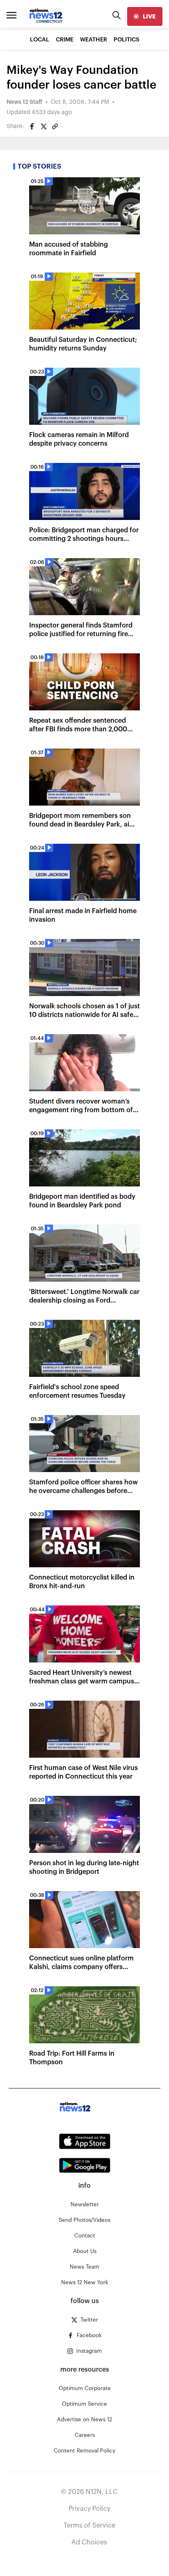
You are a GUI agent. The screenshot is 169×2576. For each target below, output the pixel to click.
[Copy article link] (55, 126)
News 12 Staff (24, 102)
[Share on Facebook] (32, 126)
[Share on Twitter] (43, 126)
